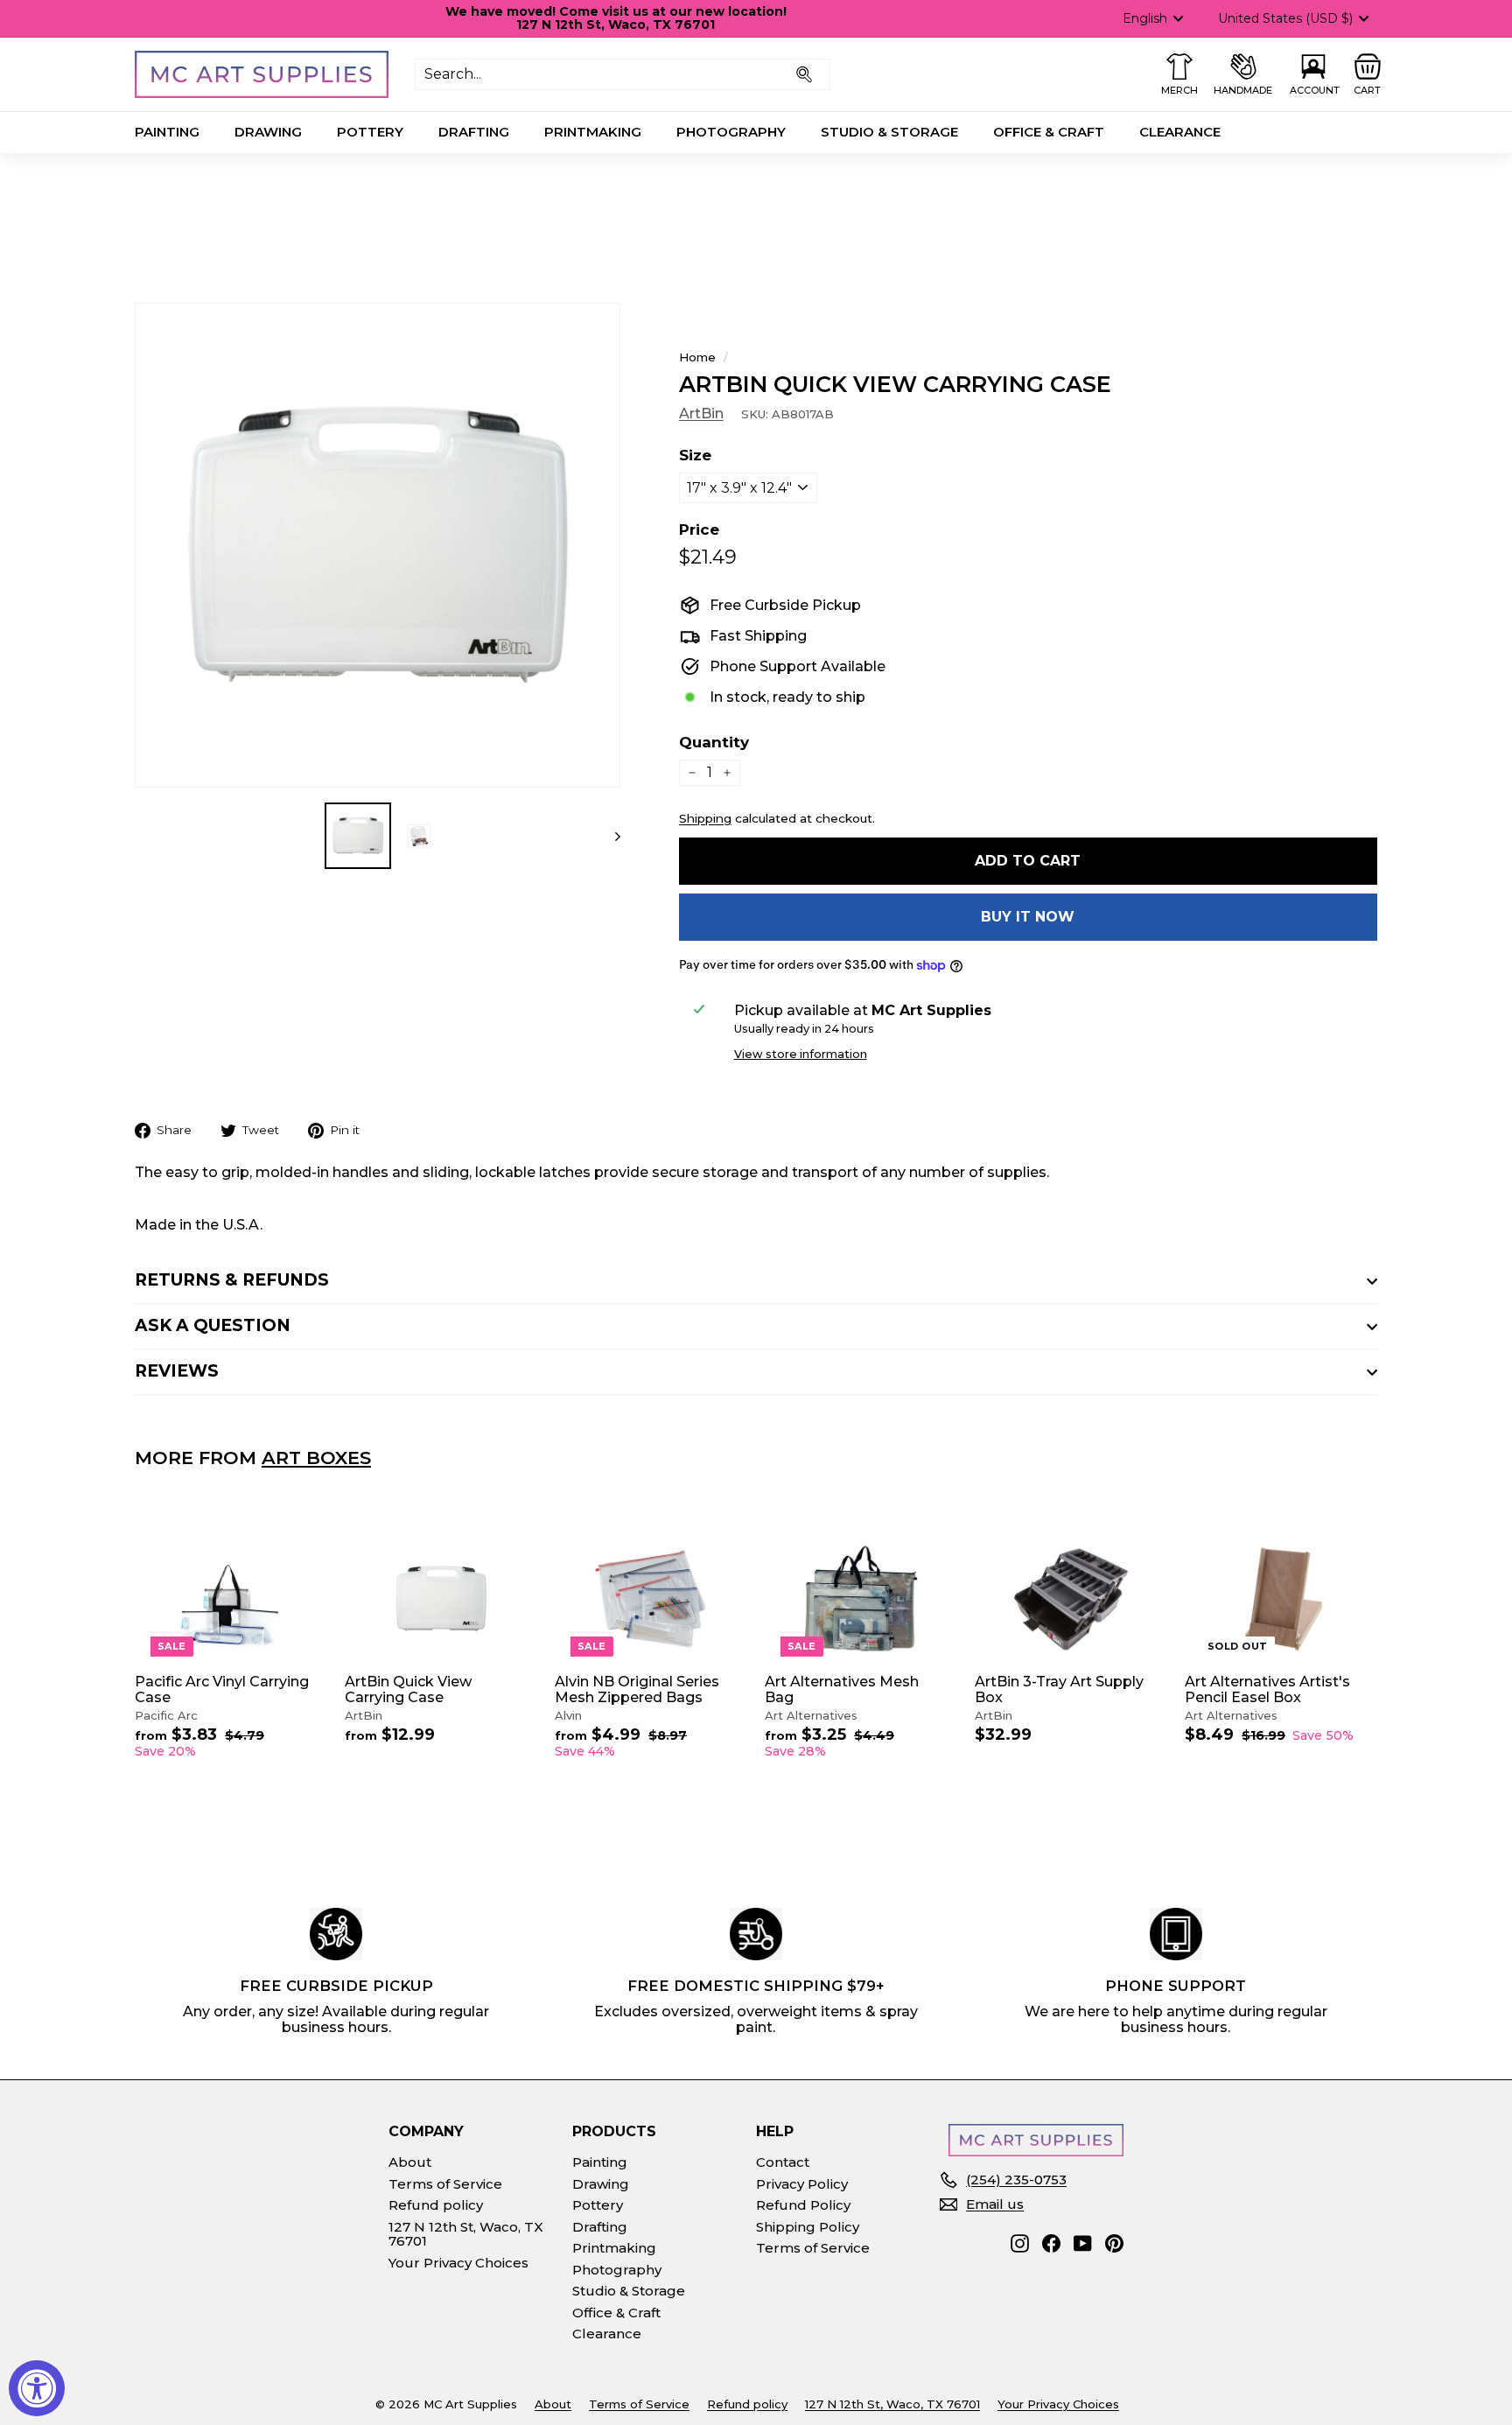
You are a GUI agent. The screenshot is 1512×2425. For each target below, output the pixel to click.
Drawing (268, 132)
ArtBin (701, 414)
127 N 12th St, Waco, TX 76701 (466, 2234)
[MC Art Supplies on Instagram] (1020, 2243)
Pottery (370, 132)
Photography (731, 132)
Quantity (714, 743)
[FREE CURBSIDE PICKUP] (336, 1934)
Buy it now (1028, 917)
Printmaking (593, 132)
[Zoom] (378, 546)
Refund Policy (803, 2205)
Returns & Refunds (232, 1280)
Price (699, 530)
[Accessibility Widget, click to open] (37, 2388)
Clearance (1180, 132)
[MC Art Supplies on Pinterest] (1114, 2243)
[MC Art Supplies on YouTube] (1083, 2243)
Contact (783, 2162)
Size (695, 456)
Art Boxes (316, 1458)
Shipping (705, 818)
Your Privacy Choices (458, 2263)
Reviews (177, 1371)
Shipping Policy (808, 2227)
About (410, 2162)
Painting (167, 132)
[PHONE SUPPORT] (1176, 1934)
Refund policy (436, 2205)
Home (697, 357)
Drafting (474, 132)
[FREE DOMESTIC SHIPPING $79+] (756, 1934)
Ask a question (213, 1325)
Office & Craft (1049, 132)
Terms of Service (445, 2184)
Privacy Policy (802, 2184)
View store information (801, 1055)
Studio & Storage (889, 132)
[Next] (609, 836)
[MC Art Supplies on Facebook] (1051, 2243)
